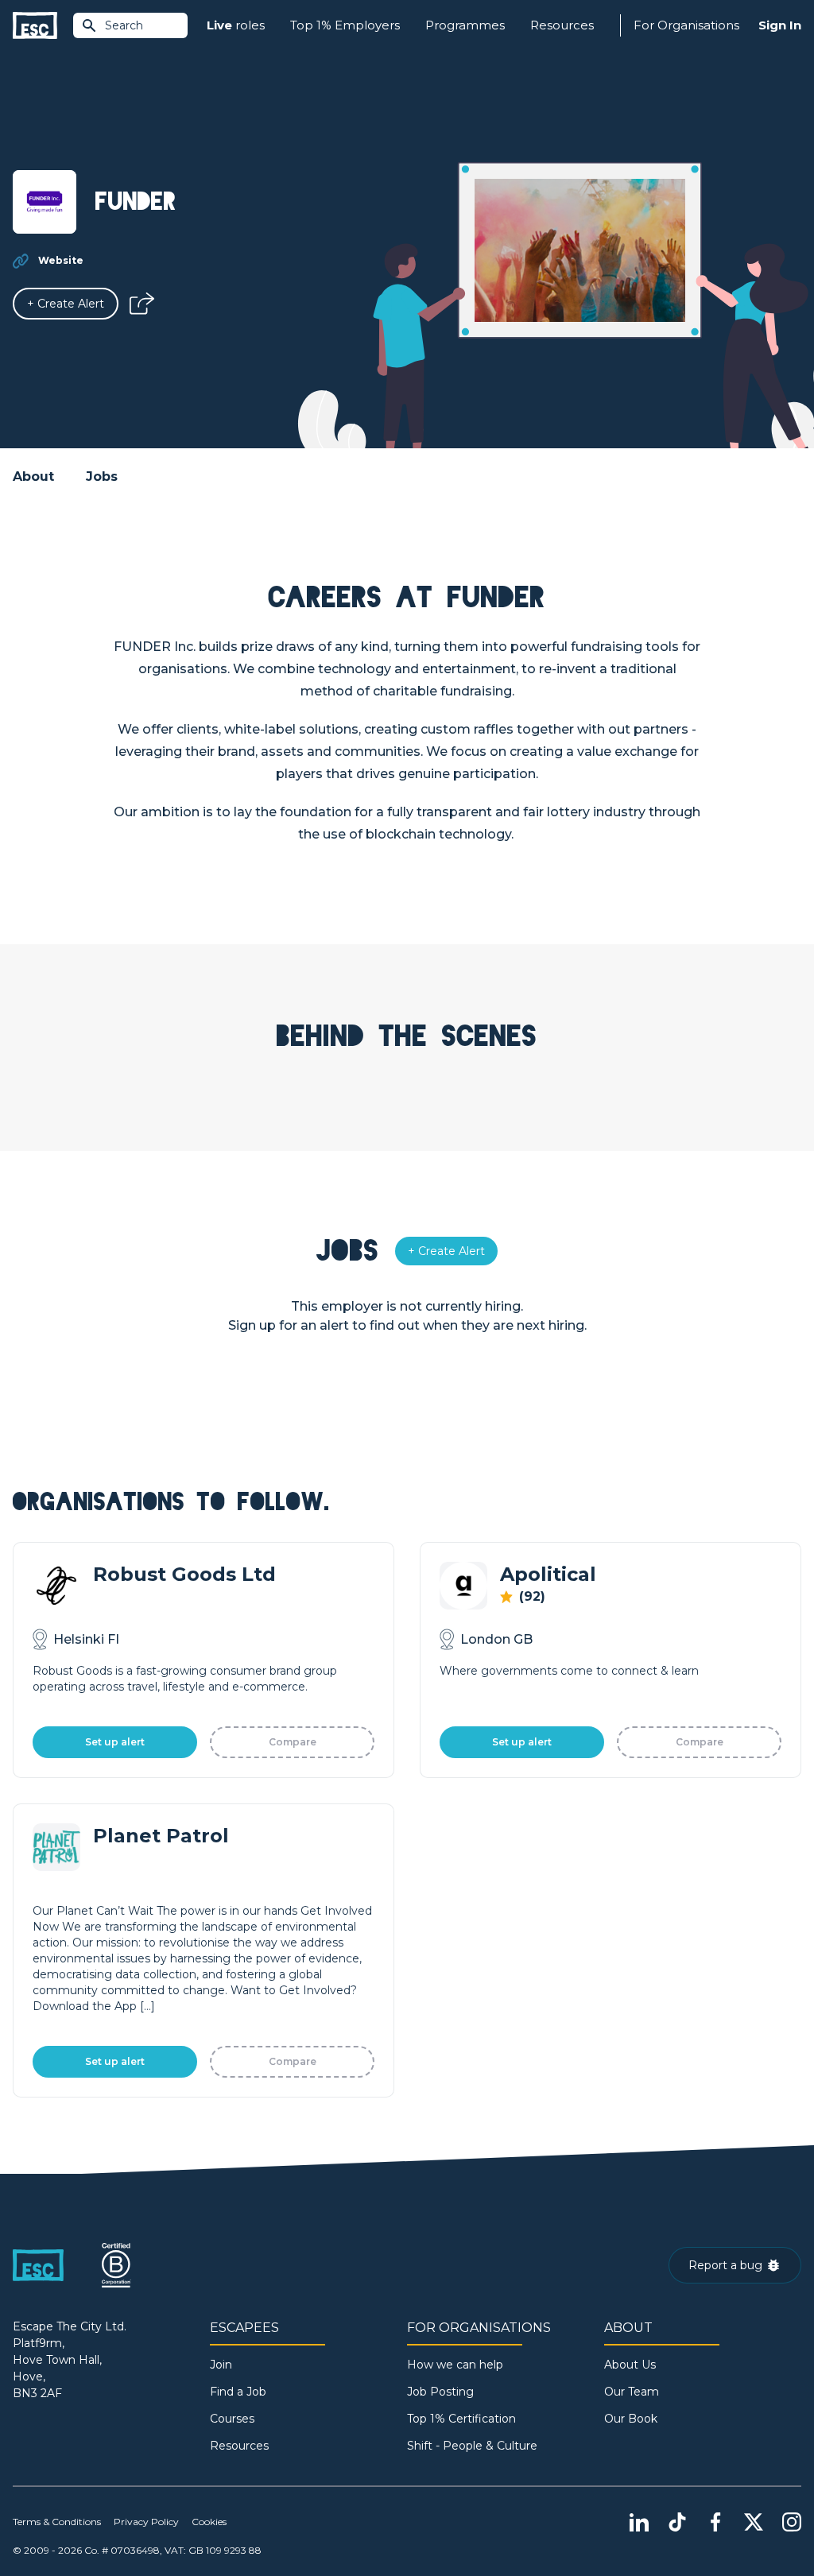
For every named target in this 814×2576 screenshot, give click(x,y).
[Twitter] (754, 2522)
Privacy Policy (146, 2522)
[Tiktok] (677, 2522)
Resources (562, 25)
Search (124, 25)
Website (61, 260)
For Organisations (686, 25)
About (33, 476)
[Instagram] (792, 2522)
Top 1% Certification (461, 2419)
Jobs (102, 476)
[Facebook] (715, 2522)
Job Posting (440, 2392)
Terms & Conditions (57, 2522)
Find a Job (238, 2392)
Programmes (465, 25)
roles (236, 25)
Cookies (209, 2522)
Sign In (780, 25)
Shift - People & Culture (472, 2446)
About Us (630, 2365)
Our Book (631, 2419)
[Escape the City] (35, 26)
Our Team (632, 2392)
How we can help (455, 2365)
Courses (232, 2419)
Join (221, 2365)
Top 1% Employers (345, 25)
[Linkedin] (639, 2522)
